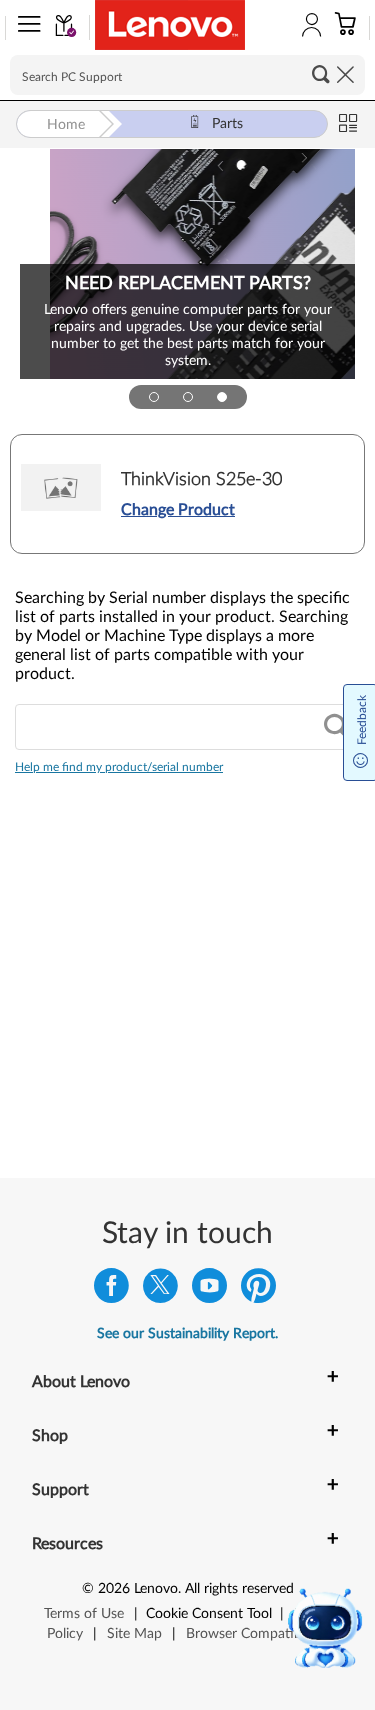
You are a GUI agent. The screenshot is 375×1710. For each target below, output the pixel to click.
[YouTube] (209, 1290)
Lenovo (156, 1589)
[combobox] (187, 727)
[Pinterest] (258, 1290)
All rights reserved (239, 1589)
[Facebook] (111, 1290)
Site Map (134, 1634)
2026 (114, 1589)
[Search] (336, 727)
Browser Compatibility (254, 1634)
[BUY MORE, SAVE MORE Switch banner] (154, 397)
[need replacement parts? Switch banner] (222, 397)
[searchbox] (187, 75)
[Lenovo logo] (170, 25)
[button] (25, 28)
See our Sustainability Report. (187, 1334)
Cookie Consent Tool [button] (209, 1614)
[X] (160, 1290)
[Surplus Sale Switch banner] (188, 397)
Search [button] (321, 74)
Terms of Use (84, 1614)
